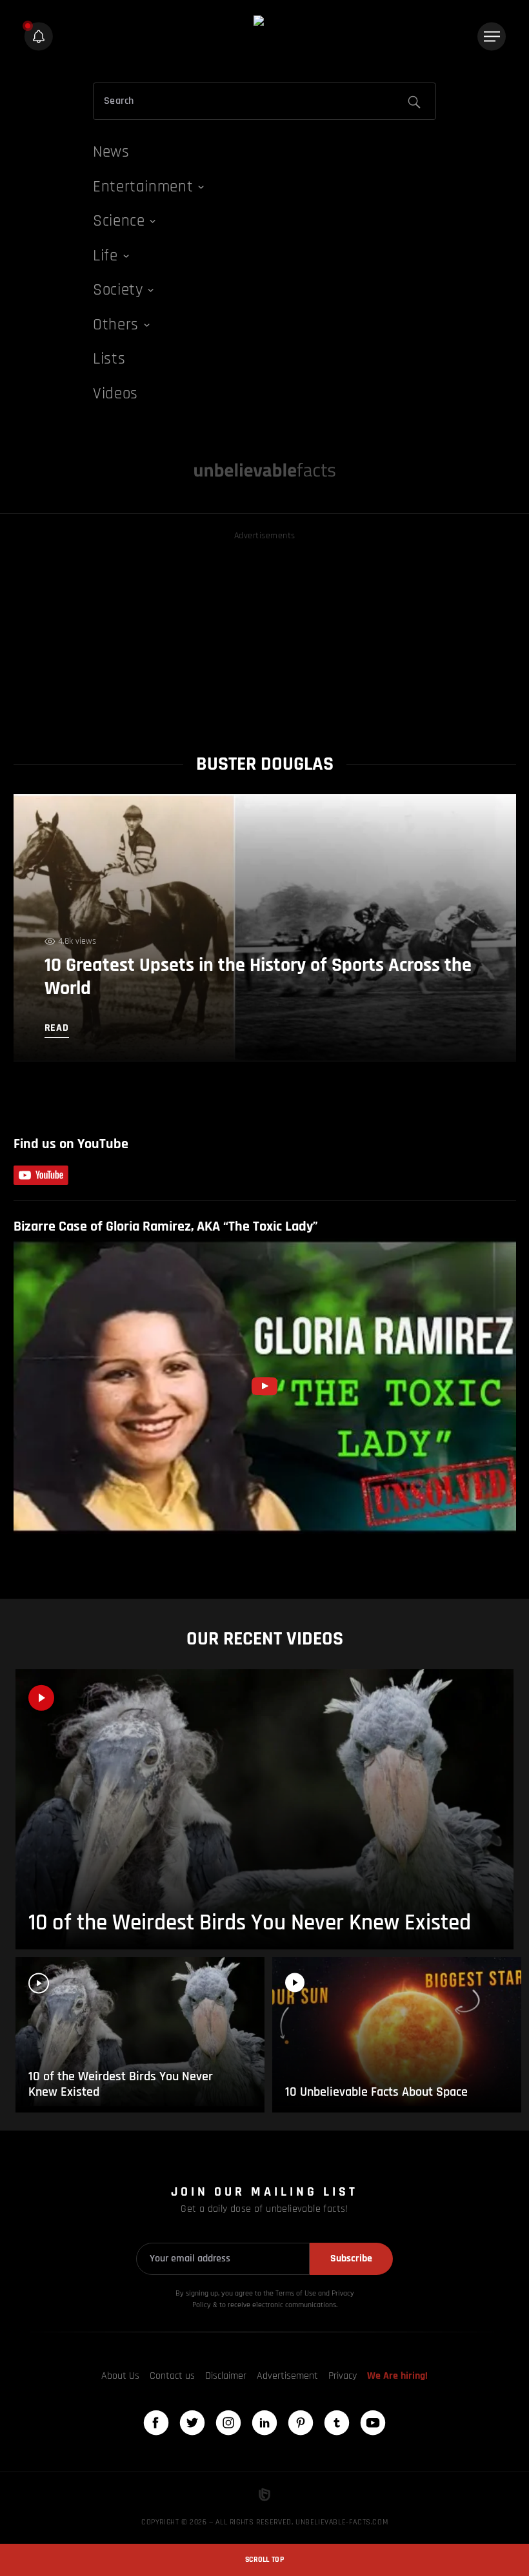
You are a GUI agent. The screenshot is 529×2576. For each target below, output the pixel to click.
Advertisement (287, 2376)
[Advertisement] (265, 634)
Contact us (172, 2376)
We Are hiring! (397, 2376)
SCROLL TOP (264, 2560)
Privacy (343, 2376)
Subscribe (351, 2259)
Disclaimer (226, 2376)
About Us (120, 2376)
